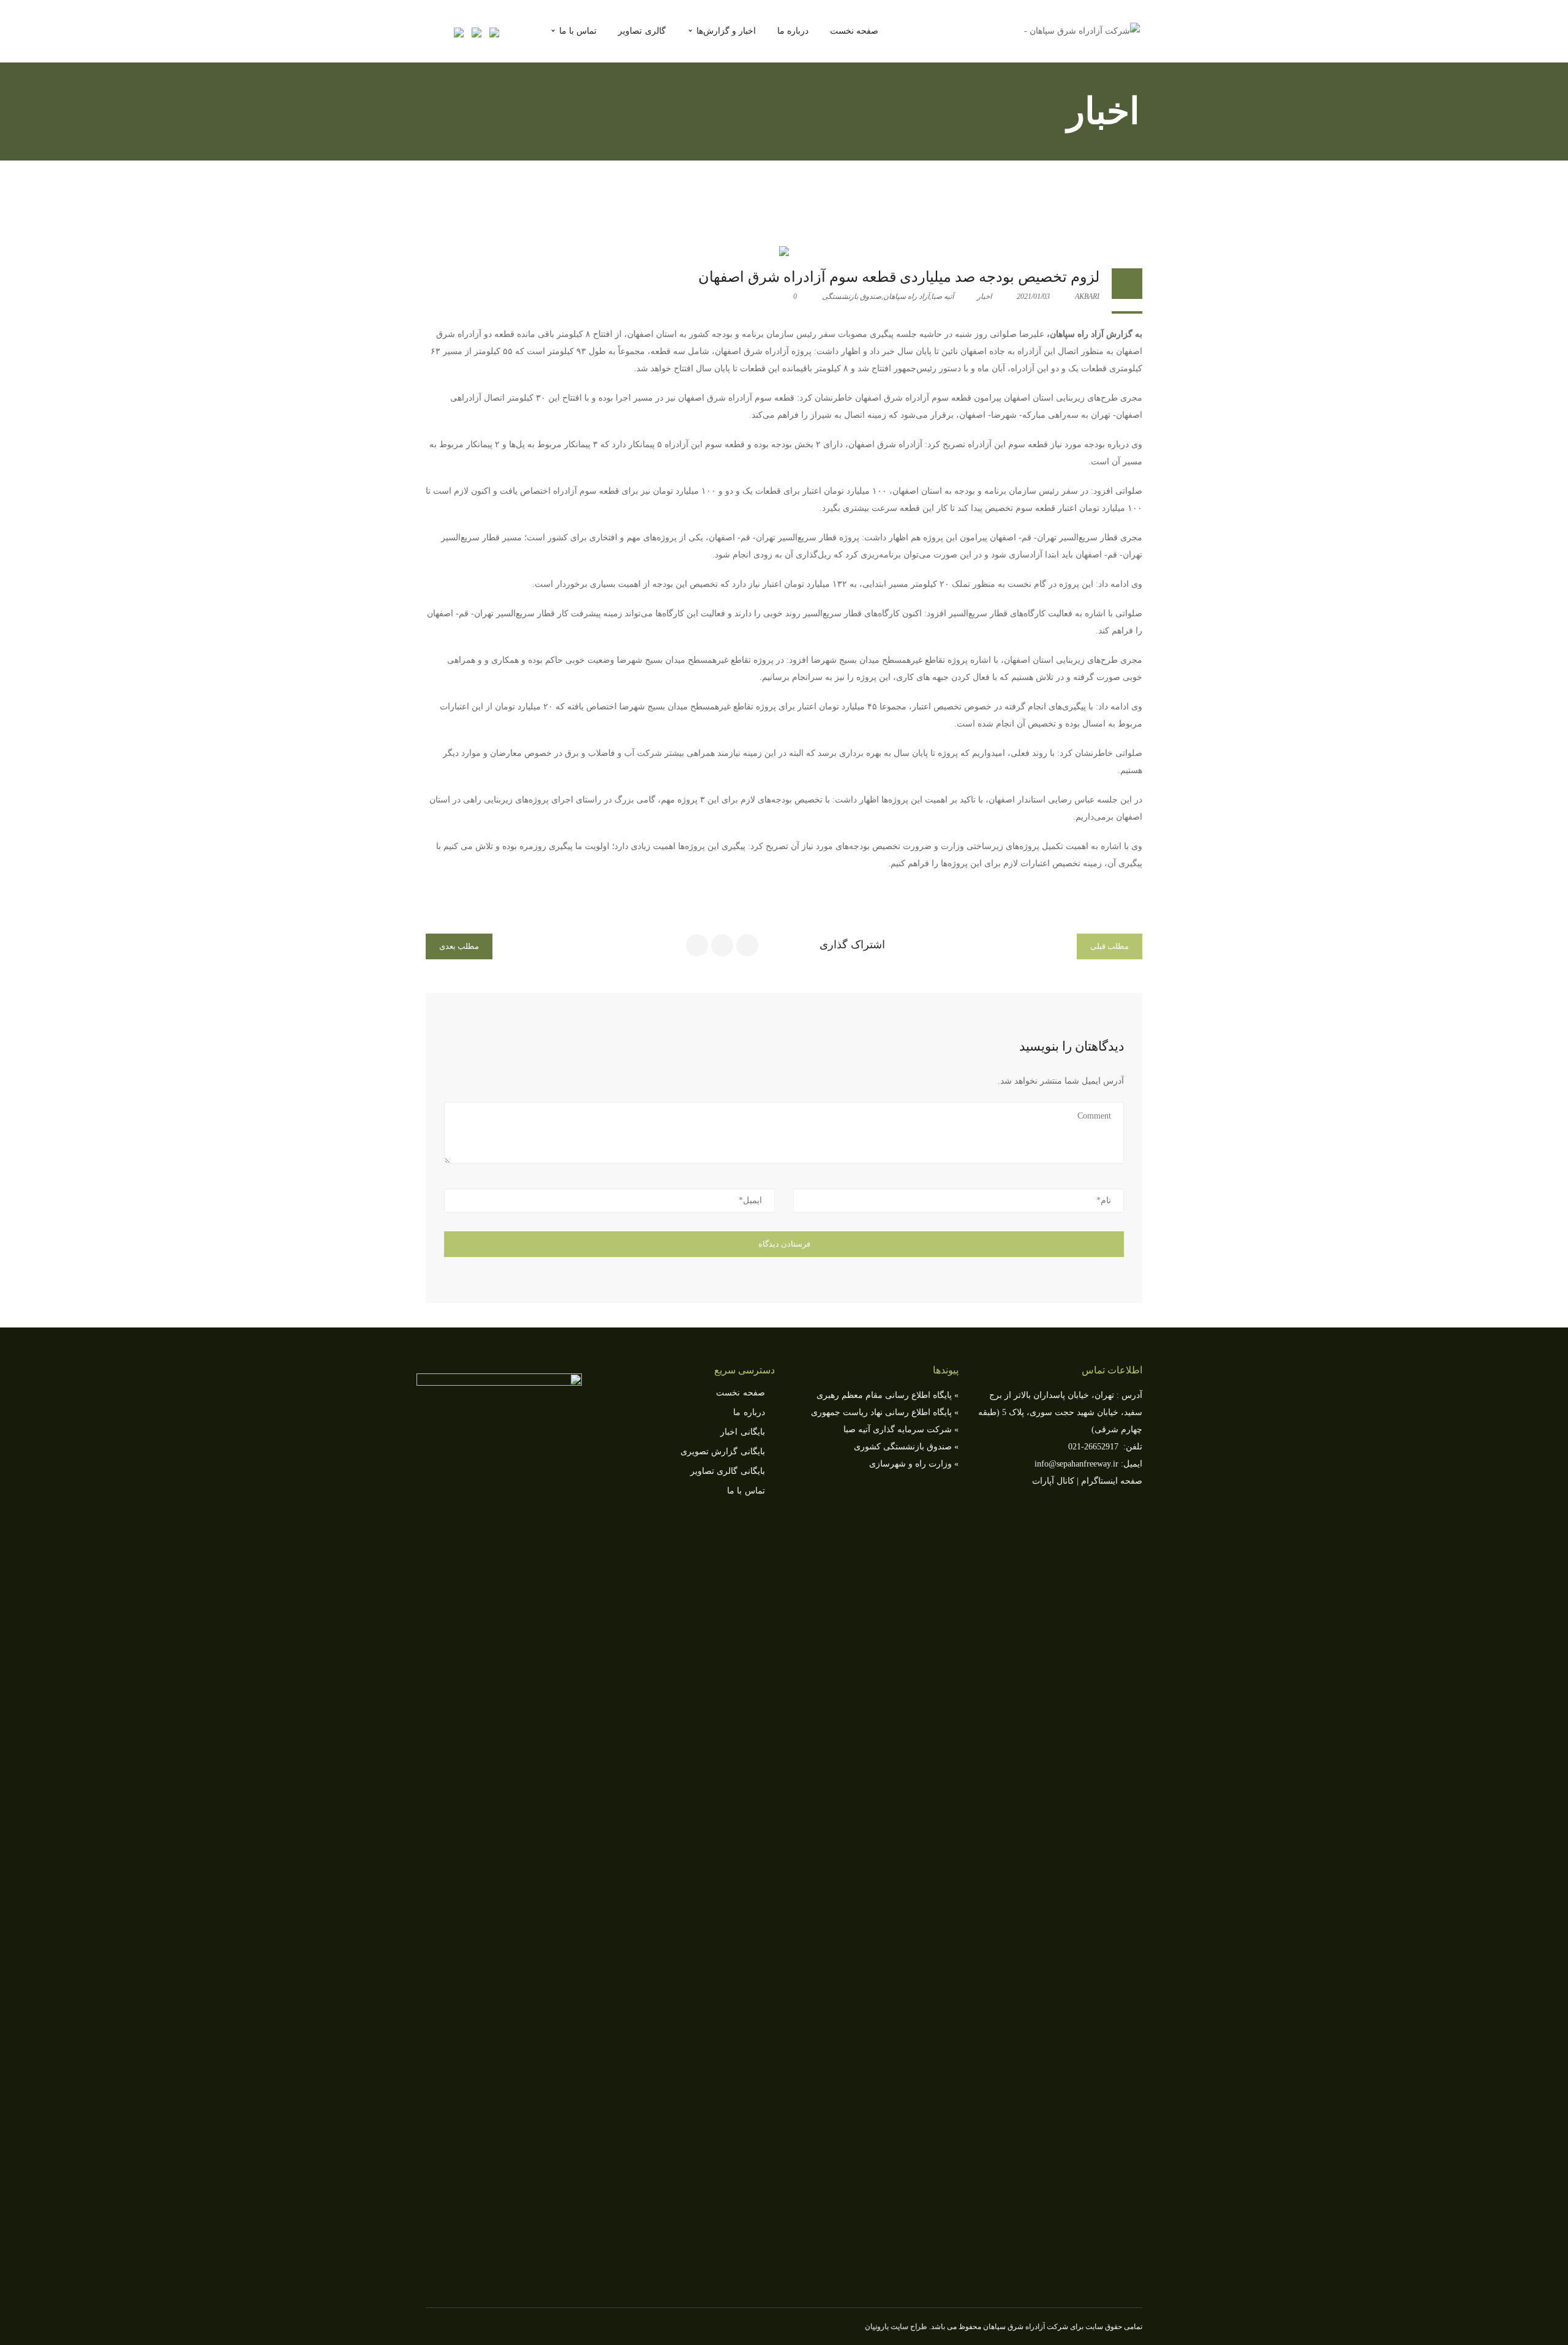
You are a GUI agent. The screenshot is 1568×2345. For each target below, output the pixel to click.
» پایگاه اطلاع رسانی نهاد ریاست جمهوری (885, 1412)
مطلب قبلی (1110, 946)
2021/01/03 (1034, 296)
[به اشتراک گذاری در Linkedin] (722, 945)
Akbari (1087, 296)
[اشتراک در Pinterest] (697, 945)
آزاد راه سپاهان (906, 296)
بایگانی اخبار (742, 1432)
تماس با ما (746, 1491)
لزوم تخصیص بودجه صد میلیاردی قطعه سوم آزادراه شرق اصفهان (899, 277)
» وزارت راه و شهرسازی (914, 1464)
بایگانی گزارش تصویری (723, 1452)
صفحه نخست (740, 1393)
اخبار (984, 296)
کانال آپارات (1053, 1481)
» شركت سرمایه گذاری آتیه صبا (901, 1429)
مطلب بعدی (459, 946)
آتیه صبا (942, 296)
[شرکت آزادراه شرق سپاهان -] (1082, 30)
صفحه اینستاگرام (1112, 1481)
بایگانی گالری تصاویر (728, 1471)
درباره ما (749, 1412)
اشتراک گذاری (852, 945)
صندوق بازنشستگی (852, 296)
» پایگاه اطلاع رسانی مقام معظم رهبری (888, 1395)
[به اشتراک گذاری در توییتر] (747, 945)
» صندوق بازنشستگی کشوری (906, 1447)
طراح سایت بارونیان (896, 2327)
